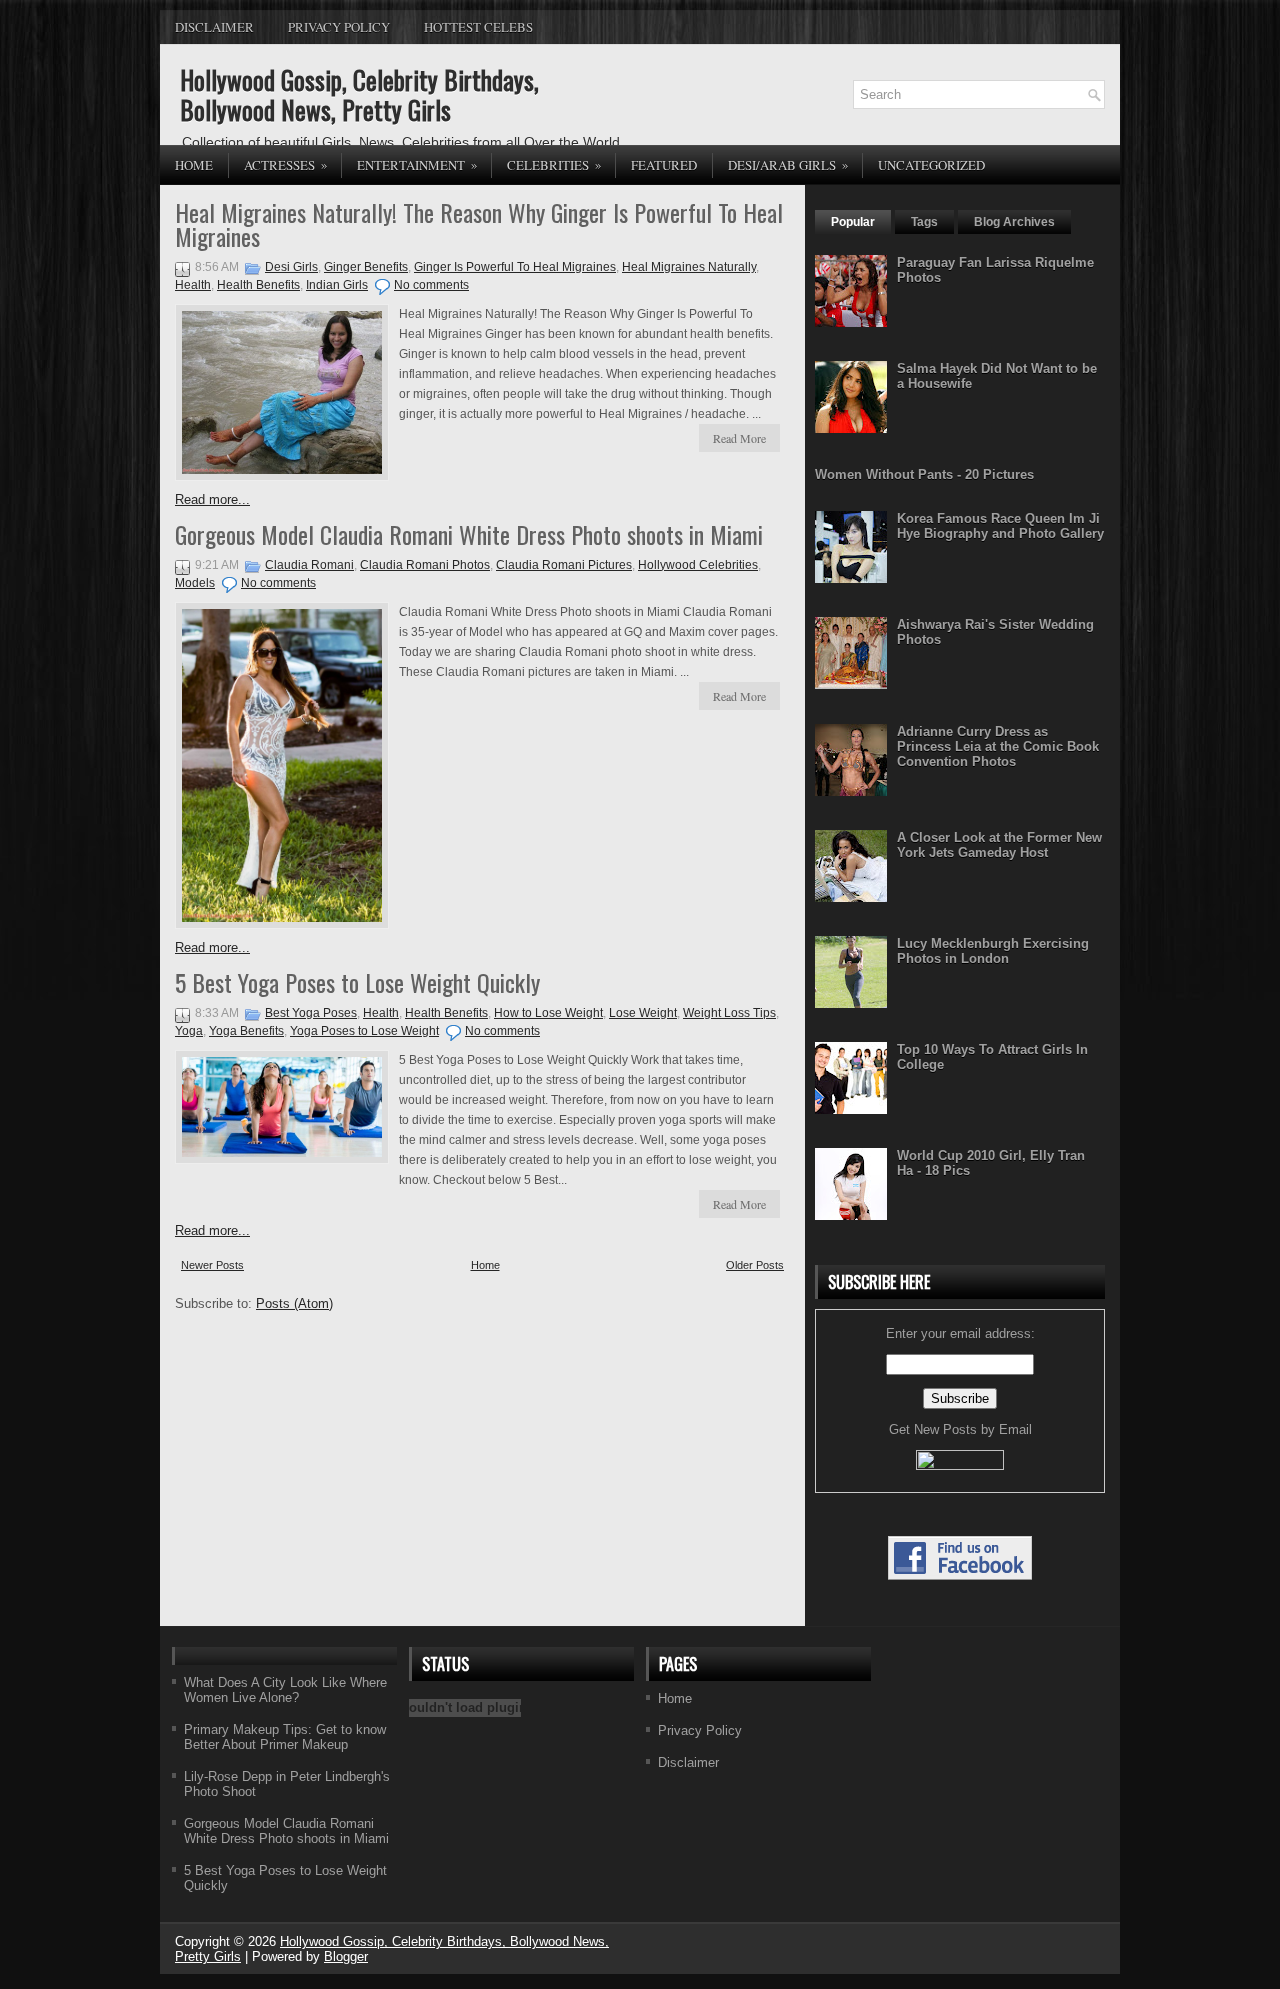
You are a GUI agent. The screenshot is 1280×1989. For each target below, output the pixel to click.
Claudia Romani (309, 565)
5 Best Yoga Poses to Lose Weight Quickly (357, 982)
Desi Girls (291, 267)
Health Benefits (258, 285)
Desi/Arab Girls (788, 164)
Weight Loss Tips (729, 1013)
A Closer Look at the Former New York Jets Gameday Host (999, 845)
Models (195, 583)
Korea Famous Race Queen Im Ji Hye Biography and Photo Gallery (1000, 526)
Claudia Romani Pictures (564, 565)
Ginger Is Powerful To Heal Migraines (515, 267)
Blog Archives (1014, 222)
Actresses (286, 164)
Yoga (189, 1031)
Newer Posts (212, 1265)
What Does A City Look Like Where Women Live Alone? (285, 1690)
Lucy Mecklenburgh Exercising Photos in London (993, 951)
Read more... (212, 499)
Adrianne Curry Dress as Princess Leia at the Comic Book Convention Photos (998, 746)
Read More (739, 438)
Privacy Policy (339, 27)
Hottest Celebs (478, 27)
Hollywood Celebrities (698, 565)
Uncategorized (931, 165)
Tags (924, 222)
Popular (853, 222)
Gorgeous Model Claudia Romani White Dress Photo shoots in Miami (469, 534)
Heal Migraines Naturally (689, 267)
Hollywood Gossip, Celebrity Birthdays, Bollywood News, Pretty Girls (359, 94)
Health (193, 285)
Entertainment (417, 164)
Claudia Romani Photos (425, 565)
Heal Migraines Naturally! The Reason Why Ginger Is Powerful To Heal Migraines (479, 224)
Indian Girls (337, 285)
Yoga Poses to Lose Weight (364, 1031)
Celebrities (554, 164)
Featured (664, 165)
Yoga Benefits (246, 1031)
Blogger (346, 1956)
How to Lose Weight (548, 1013)
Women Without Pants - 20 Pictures (924, 474)
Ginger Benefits (366, 267)
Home (194, 165)
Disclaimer (214, 27)
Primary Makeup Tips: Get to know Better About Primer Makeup (285, 1737)
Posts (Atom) (294, 1303)
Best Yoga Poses (311, 1013)
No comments (431, 285)
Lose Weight (643, 1013)
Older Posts (755, 1265)
